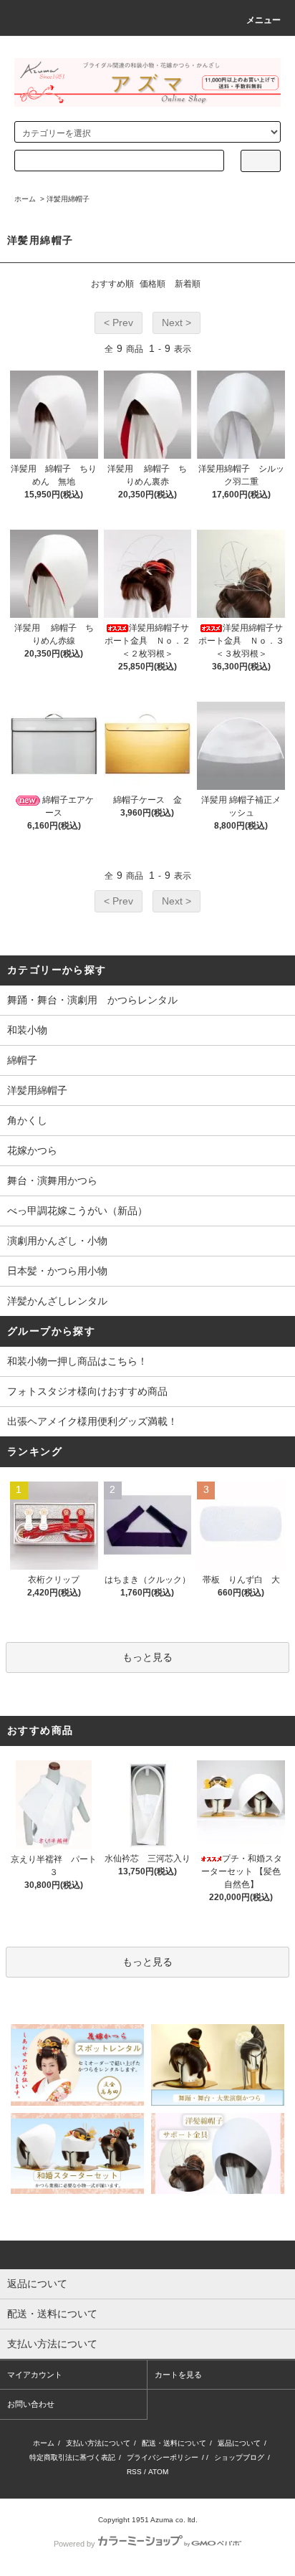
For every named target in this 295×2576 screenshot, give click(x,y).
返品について (239, 2443)
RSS (134, 2472)
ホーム (25, 199)
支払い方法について (98, 2443)
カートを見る (178, 2375)
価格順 (153, 284)
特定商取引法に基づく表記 (72, 2457)
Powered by (74, 2544)
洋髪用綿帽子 (68, 199)
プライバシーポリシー (163, 2457)
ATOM (158, 2472)
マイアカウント (35, 2375)
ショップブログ (239, 2457)
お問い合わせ (31, 2404)
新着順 (188, 284)
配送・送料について (174, 2443)
